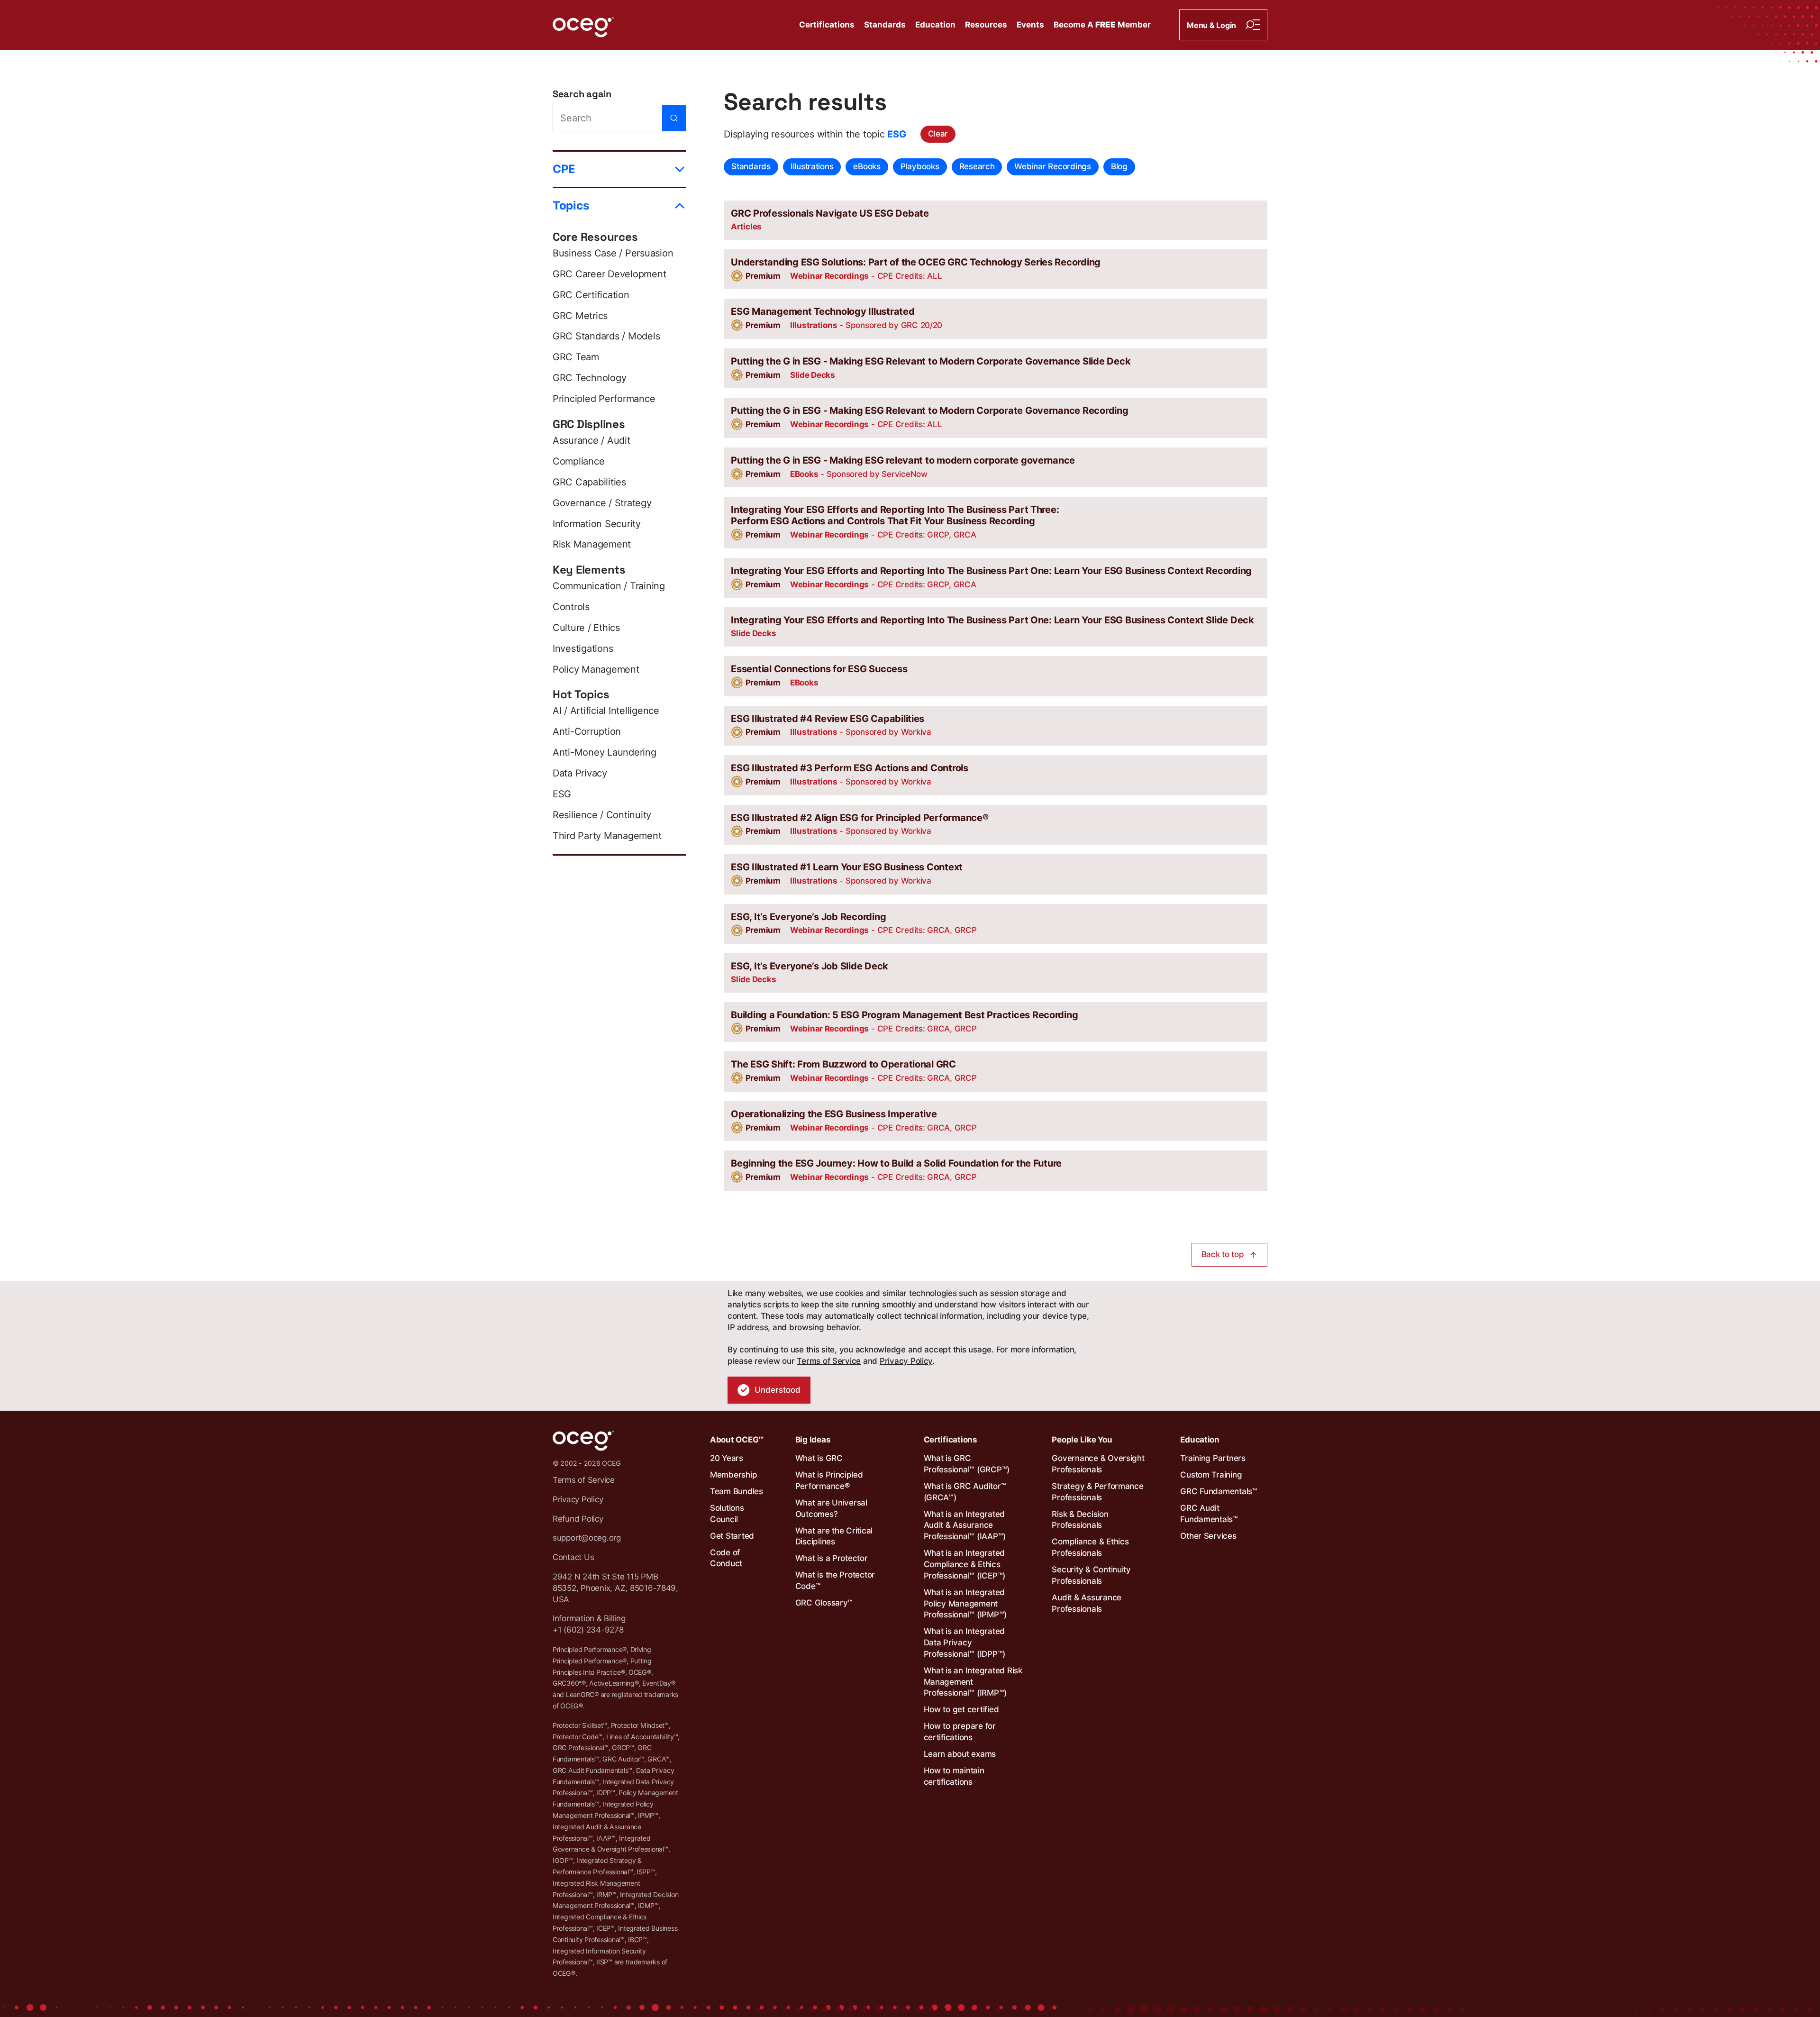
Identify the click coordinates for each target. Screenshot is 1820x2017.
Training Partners (1213, 1458)
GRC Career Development (609, 274)
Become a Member (1102, 25)
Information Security (597, 524)
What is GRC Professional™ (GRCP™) (967, 1464)
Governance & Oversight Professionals (1098, 1464)
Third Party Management (607, 836)
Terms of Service (829, 1361)
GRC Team (576, 357)
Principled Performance (604, 399)
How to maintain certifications (954, 1776)
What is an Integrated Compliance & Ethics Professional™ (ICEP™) (965, 1564)
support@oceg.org (587, 1538)
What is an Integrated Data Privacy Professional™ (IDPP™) (965, 1643)
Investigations (583, 648)
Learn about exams (960, 1754)
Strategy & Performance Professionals (1097, 1492)
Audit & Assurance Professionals (1087, 1603)
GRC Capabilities (589, 482)
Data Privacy (580, 773)
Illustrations (812, 166)
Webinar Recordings (1052, 166)
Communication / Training (609, 586)
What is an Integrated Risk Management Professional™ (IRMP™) (973, 1682)
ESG (562, 794)
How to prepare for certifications (960, 1732)
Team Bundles (737, 1491)
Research (977, 166)
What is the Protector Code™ (835, 1580)
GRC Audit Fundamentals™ (1209, 1514)
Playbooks (920, 166)
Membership (733, 1475)
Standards (885, 25)
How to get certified (961, 1709)
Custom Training (1211, 1475)
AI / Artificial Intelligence (606, 711)
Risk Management (592, 544)
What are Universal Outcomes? (831, 1508)
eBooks (867, 166)
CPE (564, 169)
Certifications (827, 25)
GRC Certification (591, 295)
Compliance (578, 461)
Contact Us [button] (573, 1557)
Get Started (732, 1536)
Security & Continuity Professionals (1091, 1575)
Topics (571, 205)
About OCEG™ (737, 1440)
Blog (1119, 166)
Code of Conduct (726, 1558)
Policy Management (596, 669)
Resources (986, 25)
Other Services (1208, 1536)
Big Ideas (813, 1440)
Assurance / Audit (591, 440)
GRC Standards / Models (606, 336)
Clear (938, 134)
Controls (571, 607)
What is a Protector (832, 1558)
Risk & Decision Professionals (1080, 1520)
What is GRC (819, 1458)
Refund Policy (578, 1519)
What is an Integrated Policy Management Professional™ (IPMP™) (965, 1604)
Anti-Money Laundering (605, 752)
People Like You (1082, 1440)
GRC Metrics (580, 316)
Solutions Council (727, 1514)
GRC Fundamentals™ (1219, 1491)
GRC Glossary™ (824, 1603)
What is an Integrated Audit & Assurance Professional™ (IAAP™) (965, 1525)
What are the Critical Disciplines (834, 1536)
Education (935, 25)
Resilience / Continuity (602, 815)
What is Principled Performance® (829, 1480)
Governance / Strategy (602, 503)
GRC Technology (589, 378)
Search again (582, 94)
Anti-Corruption (587, 731)
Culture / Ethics (586, 628)
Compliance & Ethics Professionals (1090, 1547)
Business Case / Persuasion (613, 253)
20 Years (727, 1458)
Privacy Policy (906, 1361)
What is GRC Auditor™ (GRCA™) (965, 1492)
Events (1030, 25)
